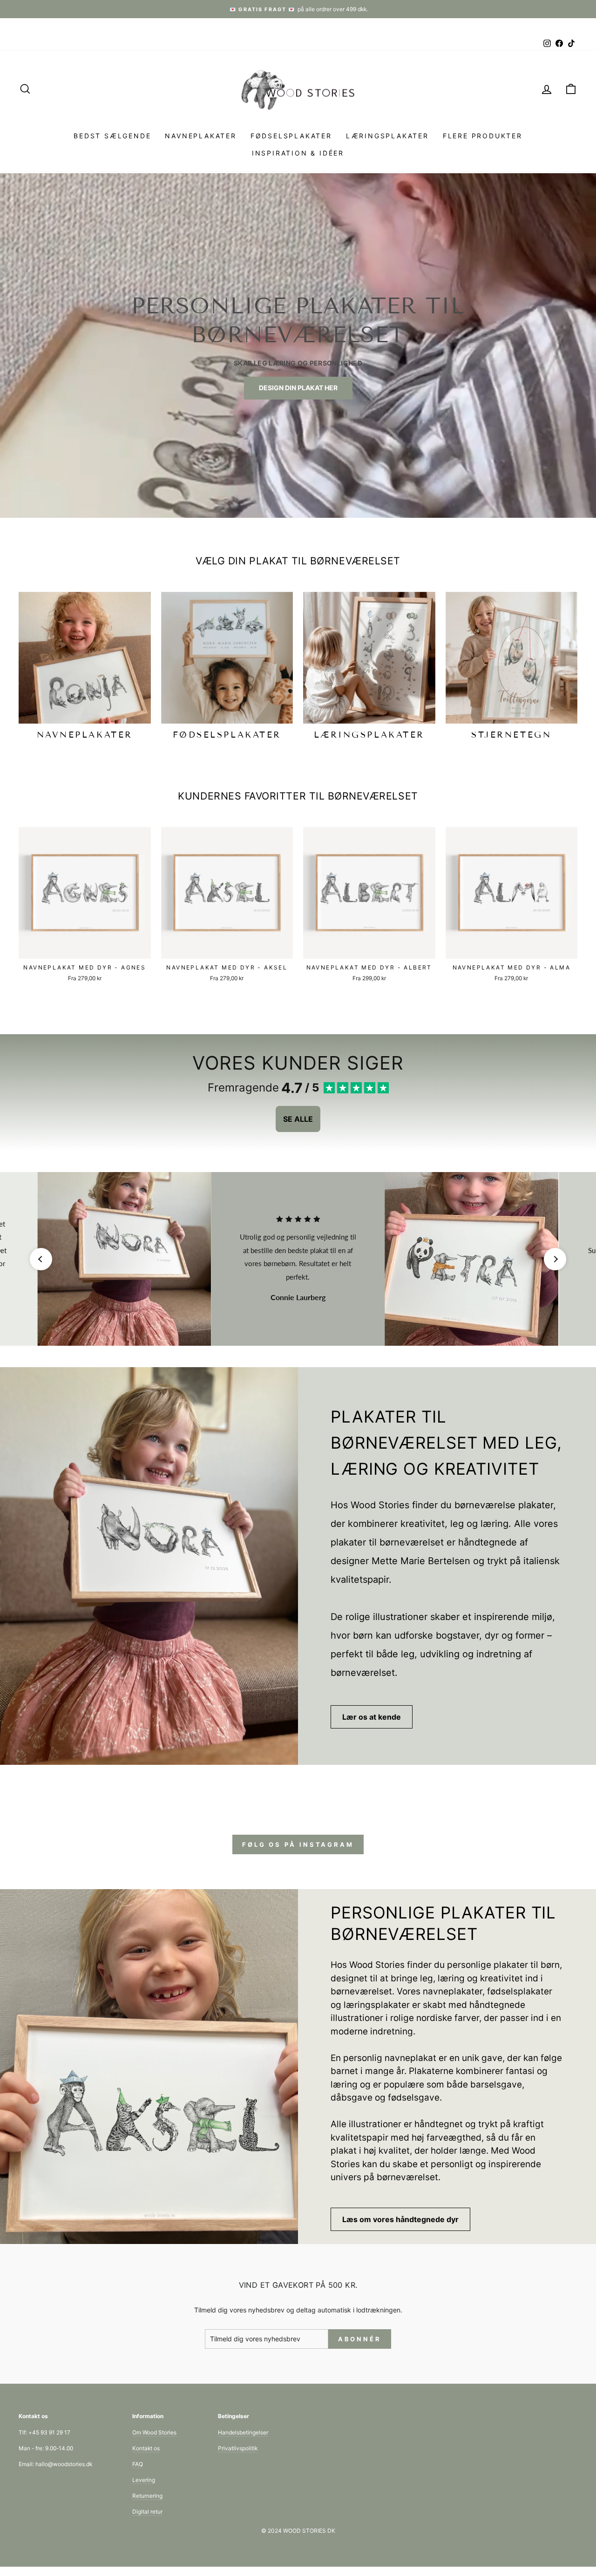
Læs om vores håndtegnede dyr (400, 2219)
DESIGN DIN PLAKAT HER (298, 388)
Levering (144, 2480)
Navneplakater (200, 136)
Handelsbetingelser (243, 2432)
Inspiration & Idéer (298, 153)
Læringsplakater (387, 136)
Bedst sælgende (112, 136)
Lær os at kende (372, 1717)
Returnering (147, 2496)
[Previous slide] (41, 1259)
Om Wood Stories (154, 2432)
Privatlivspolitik (238, 2448)
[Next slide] (555, 1259)
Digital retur (147, 2512)
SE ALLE (298, 1119)
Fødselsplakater (291, 136)
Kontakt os (146, 2448)
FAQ (138, 2464)
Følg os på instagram (298, 1844)
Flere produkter (483, 136)
